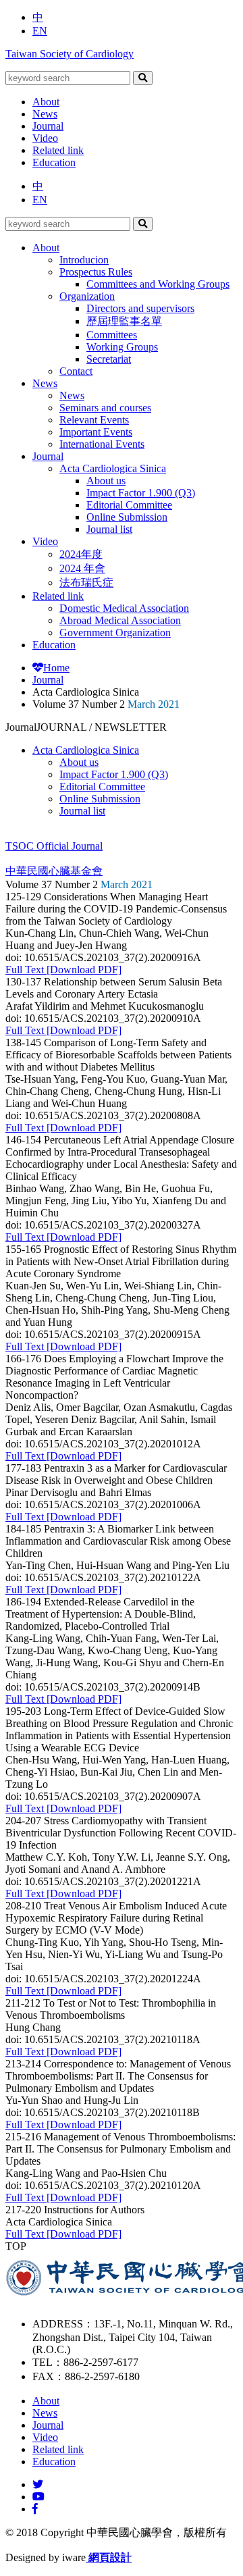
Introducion (84, 260)
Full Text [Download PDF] (63, 970)
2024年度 (81, 554)
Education (54, 162)
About (46, 102)
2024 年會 (82, 568)
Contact (76, 371)
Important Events (96, 432)
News (45, 114)
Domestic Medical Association (124, 608)
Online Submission (127, 517)
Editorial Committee (129, 505)
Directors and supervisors (140, 308)
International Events (102, 444)
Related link (58, 150)
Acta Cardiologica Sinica (113, 468)
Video (45, 138)
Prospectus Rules (96, 272)
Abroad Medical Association (120, 620)
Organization (87, 296)
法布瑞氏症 (86, 583)
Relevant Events (94, 420)
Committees (112, 335)
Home (56, 668)
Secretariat (109, 359)
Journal (48, 126)
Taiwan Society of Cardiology (70, 54)
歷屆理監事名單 (124, 321)
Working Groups (122, 347)
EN (40, 31)
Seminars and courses (105, 408)
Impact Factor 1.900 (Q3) (141, 493)
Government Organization (115, 633)
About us (106, 481)
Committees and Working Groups (158, 284)
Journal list (109, 529)
